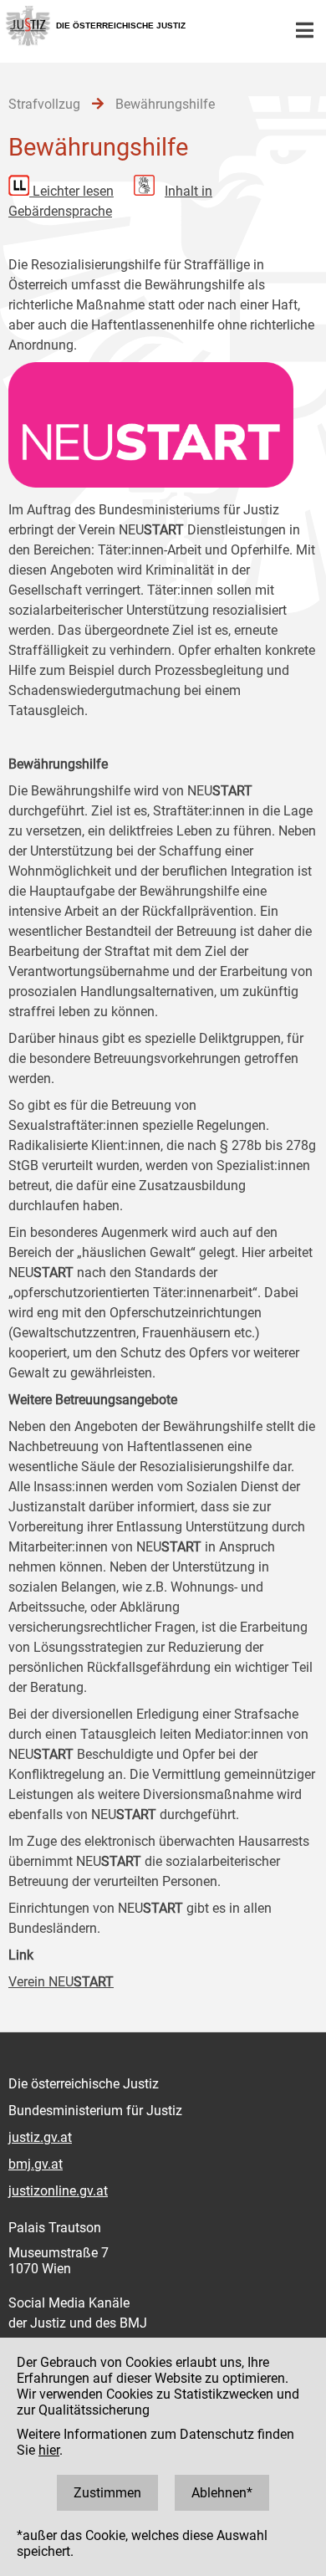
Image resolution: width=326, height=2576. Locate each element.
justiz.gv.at (40, 2137)
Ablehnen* (222, 2493)
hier (49, 2450)
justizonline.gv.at (58, 2191)
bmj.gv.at (36, 2164)
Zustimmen (107, 2493)
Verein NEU (61, 1982)
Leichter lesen (73, 191)
